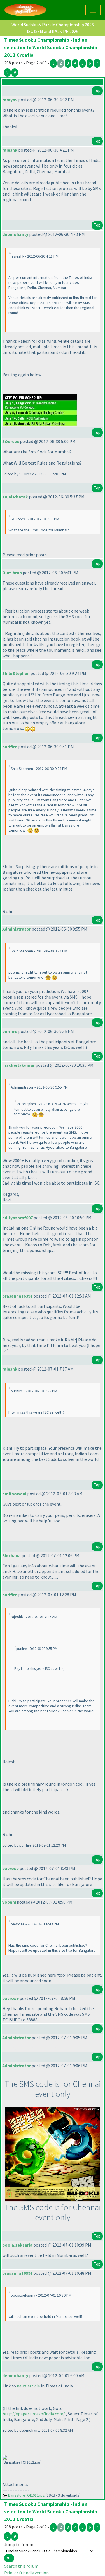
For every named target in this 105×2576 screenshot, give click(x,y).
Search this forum (21, 2566)
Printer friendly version (26, 2573)
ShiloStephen (16, 673)
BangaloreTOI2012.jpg (26, 2495)
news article (28, 2386)
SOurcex (11, 441)
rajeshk (10, 150)
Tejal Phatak (15, 497)
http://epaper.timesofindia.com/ (34, 2414)
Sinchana (11, 1555)
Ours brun (12, 573)
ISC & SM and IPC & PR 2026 (53, 31)
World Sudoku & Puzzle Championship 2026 (53, 25)
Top (97, 90)
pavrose (11, 1868)
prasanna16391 (17, 1296)
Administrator (17, 929)
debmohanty (15, 234)
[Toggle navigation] (93, 10)
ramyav (10, 100)
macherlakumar (18, 1065)
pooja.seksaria (17, 2245)
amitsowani (14, 1494)
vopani (9, 1902)
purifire (10, 747)
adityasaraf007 (17, 1218)
